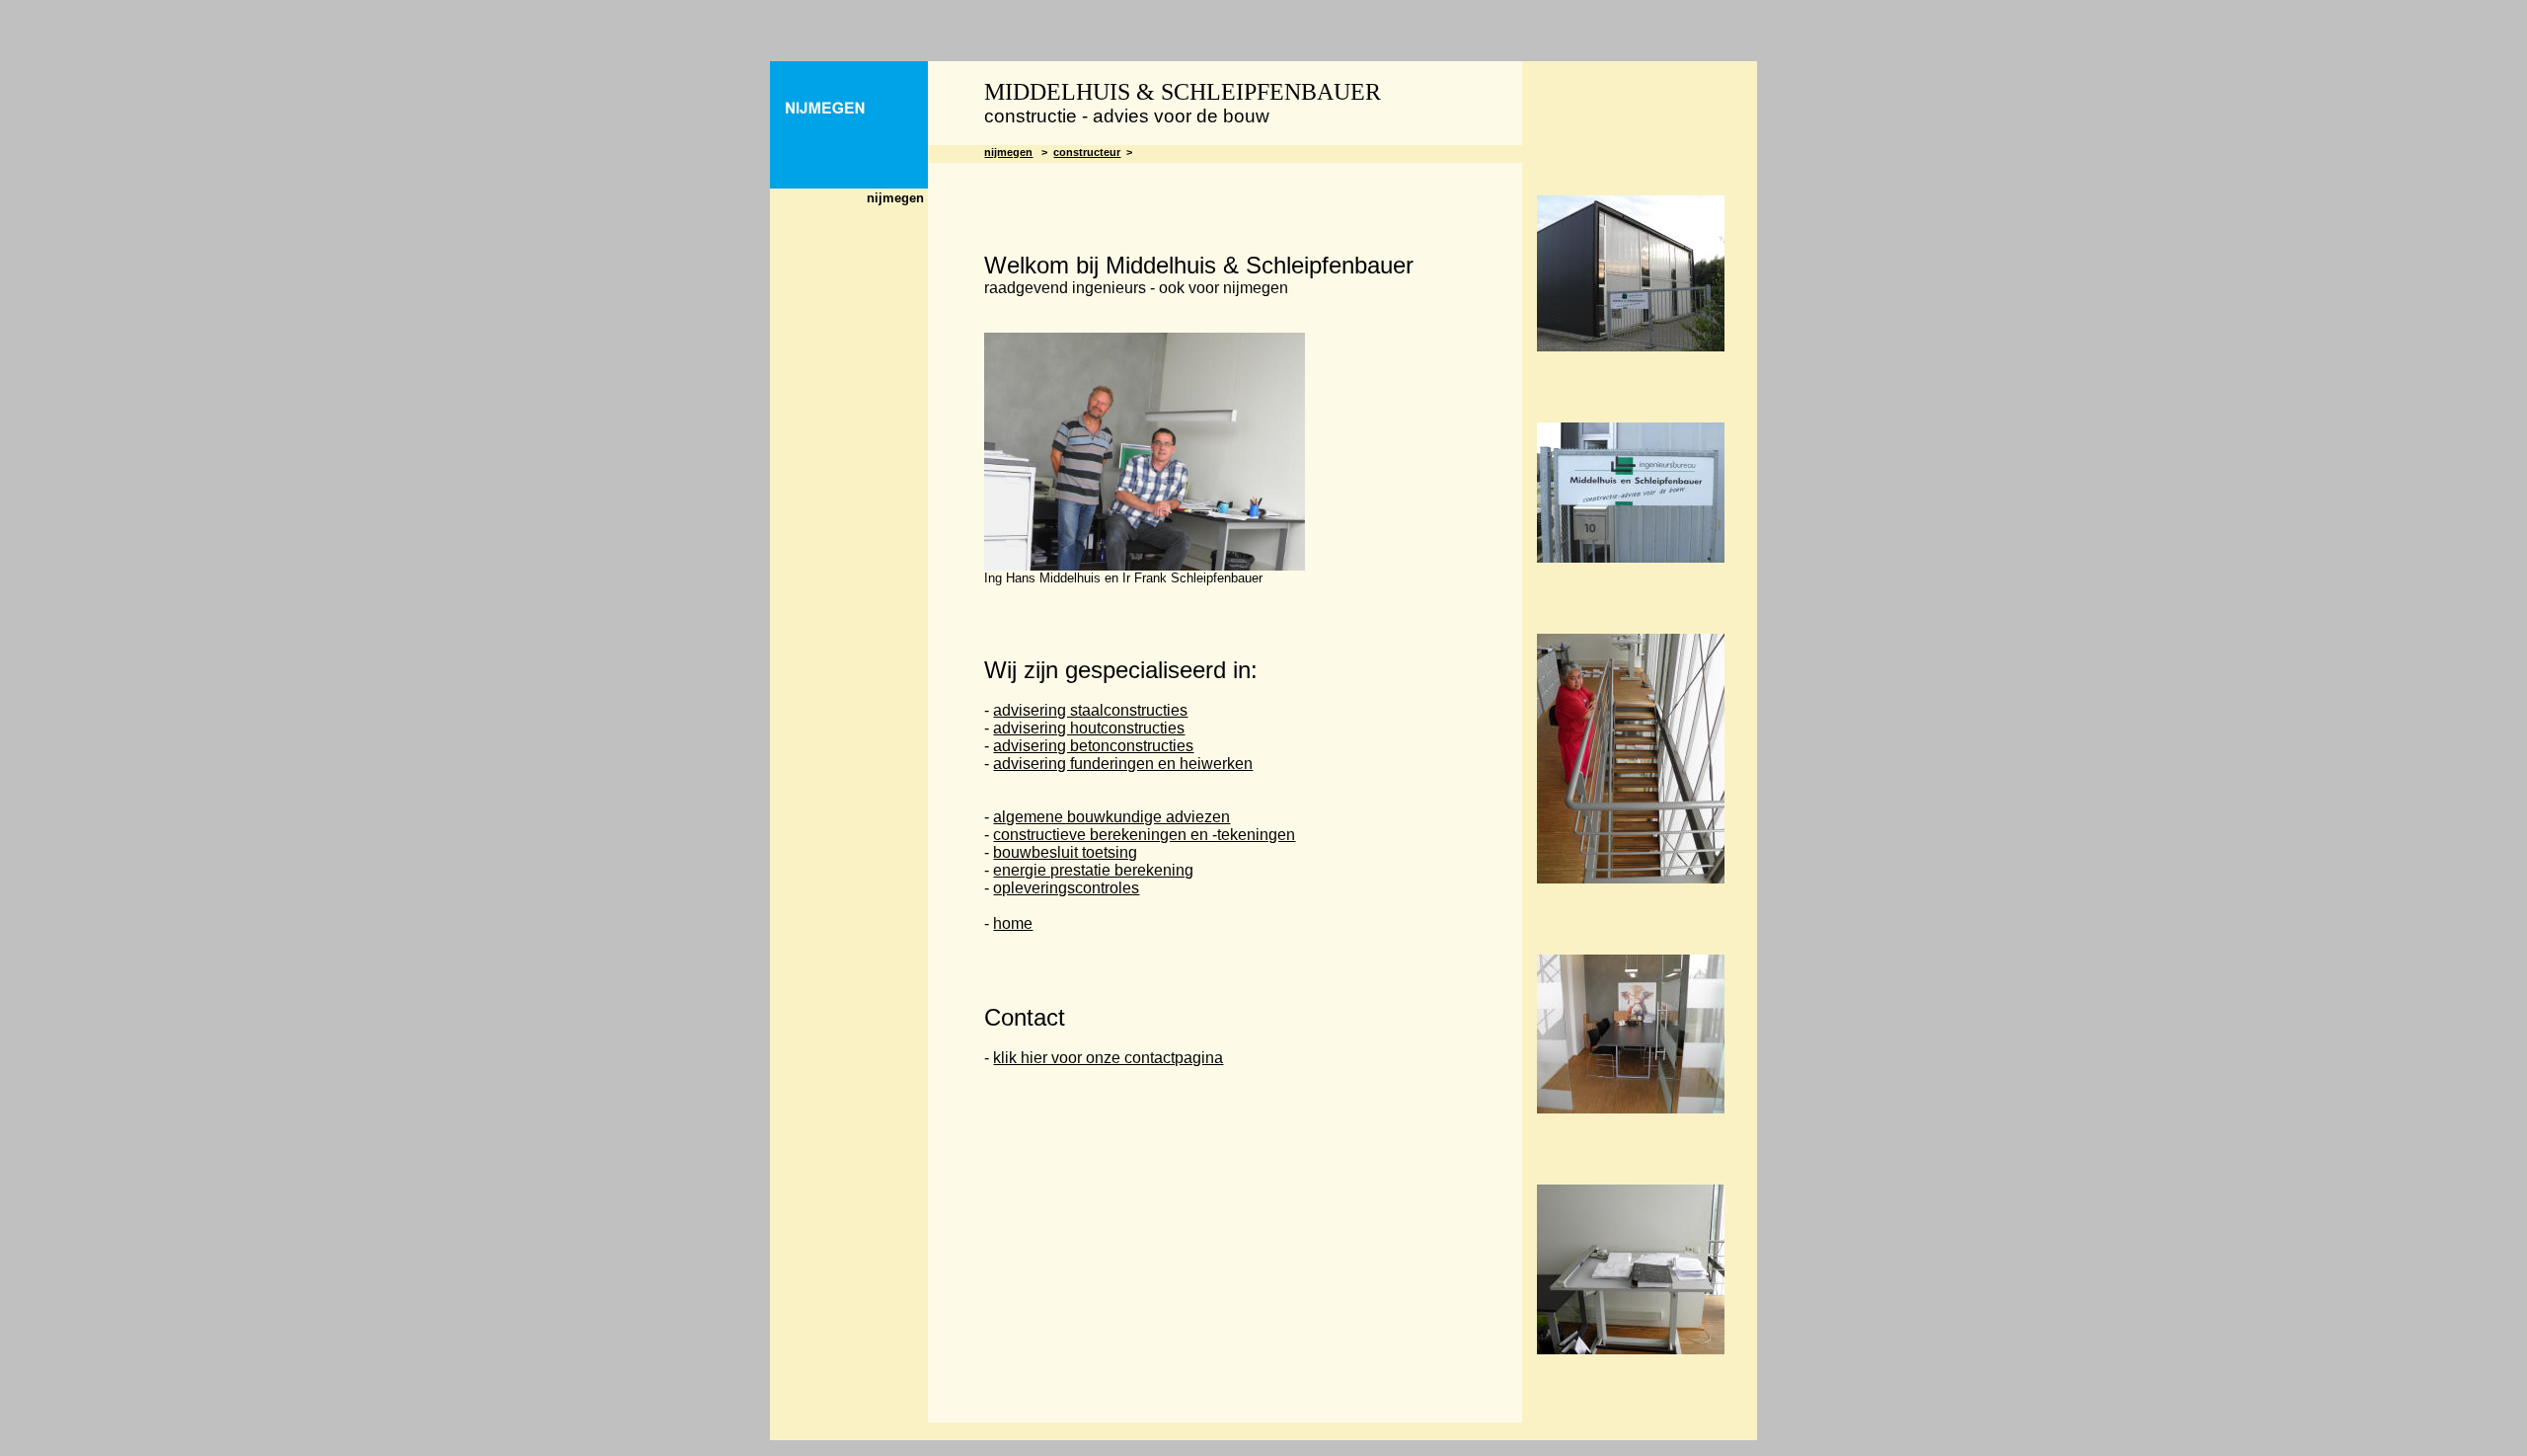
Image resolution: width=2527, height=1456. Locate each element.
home (1013, 923)
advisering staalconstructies (1090, 710)
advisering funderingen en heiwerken (1123, 764)
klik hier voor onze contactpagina (1108, 1058)
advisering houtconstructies (1089, 728)
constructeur (1087, 152)
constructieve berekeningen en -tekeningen (1144, 835)
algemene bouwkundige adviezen (1111, 817)
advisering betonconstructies (1093, 746)
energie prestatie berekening (1093, 870)
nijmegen (1008, 152)
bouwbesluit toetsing (1065, 852)
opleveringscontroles (1066, 888)
